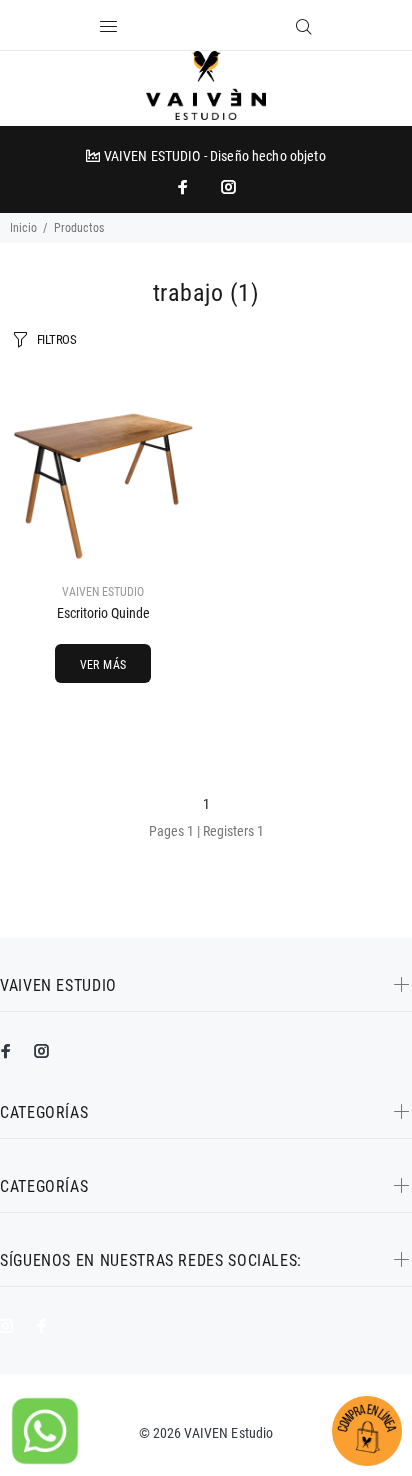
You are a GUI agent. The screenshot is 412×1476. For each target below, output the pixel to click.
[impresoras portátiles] (185, 187)
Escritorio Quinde (103, 613)
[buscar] (304, 27)
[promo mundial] (227, 187)
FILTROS (57, 339)
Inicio (23, 228)
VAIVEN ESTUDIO (103, 592)
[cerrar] (215, 28)
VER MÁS (103, 665)
